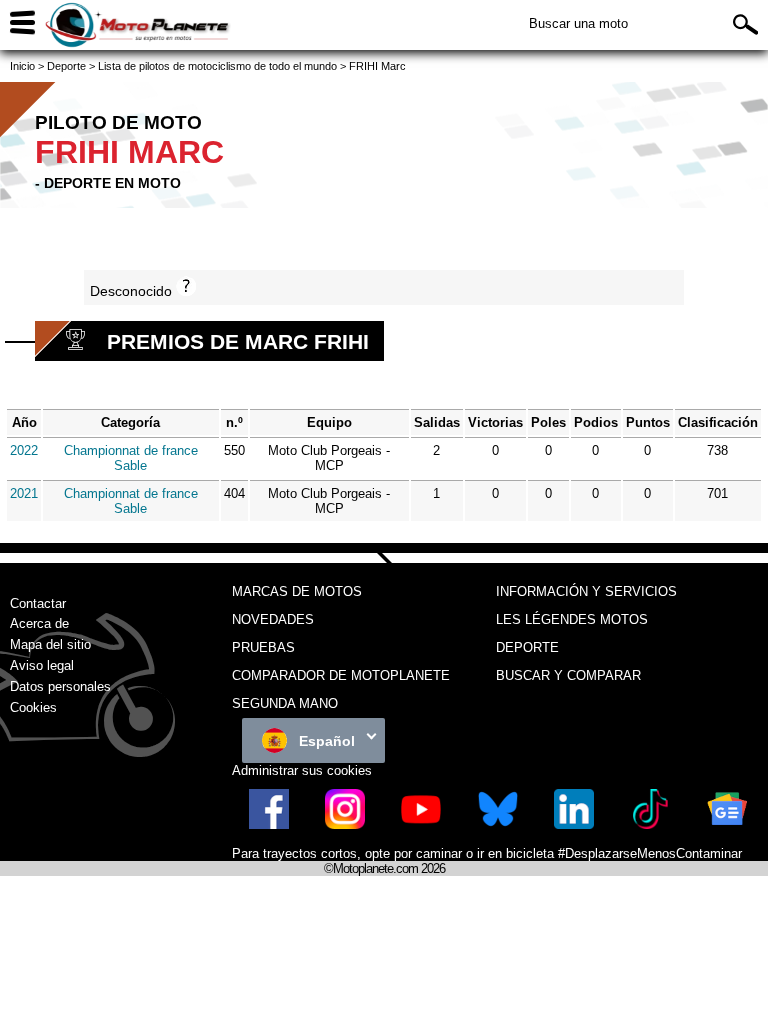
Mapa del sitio (50, 644)
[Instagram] (345, 824)
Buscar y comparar (568, 675)
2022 (24, 450)
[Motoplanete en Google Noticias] (727, 824)
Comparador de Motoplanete (341, 675)
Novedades (273, 619)
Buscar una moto (578, 23)
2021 (24, 493)
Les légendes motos (572, 619)
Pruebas (263, 647)
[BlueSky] (498, 824)
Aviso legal (42, 665)
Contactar (38, 603)
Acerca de (39, 623)
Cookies (33, 707)
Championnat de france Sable (131, 458)
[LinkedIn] (574, 824)
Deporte (527, 647)
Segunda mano (285, 703)
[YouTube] (421, 824)
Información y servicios (586, 591)
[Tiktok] (650, 824)
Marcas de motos (297, 591)
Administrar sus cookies (302, 770)
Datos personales (60, 686)
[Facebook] (269, 824)
